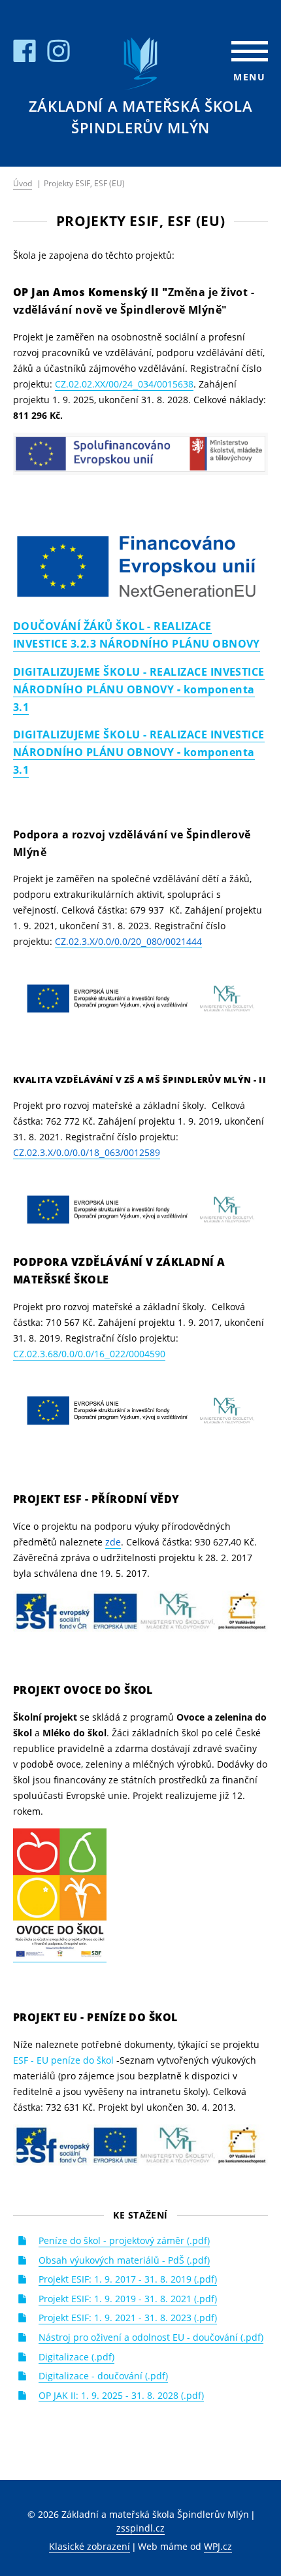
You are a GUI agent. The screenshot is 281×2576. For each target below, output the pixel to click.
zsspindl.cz (140, 2528)
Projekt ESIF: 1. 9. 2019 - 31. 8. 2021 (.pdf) (128, 2299)
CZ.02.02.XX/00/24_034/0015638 (124, 384)
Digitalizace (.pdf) (76, 2357)
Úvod (23, 183)
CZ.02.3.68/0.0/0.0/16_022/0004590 (89, 1354)
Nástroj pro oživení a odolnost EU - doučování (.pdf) (151, 2337)
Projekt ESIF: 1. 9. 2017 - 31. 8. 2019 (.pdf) (128, 2279)
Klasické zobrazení (90, 2546)
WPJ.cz (218, 2546)
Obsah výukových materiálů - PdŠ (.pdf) (124, 2260)
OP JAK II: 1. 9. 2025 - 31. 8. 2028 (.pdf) (121, 2395)
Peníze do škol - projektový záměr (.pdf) (124, 2240)
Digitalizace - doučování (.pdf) (103, 2376)
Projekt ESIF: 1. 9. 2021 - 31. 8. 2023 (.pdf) (128, 2318)
